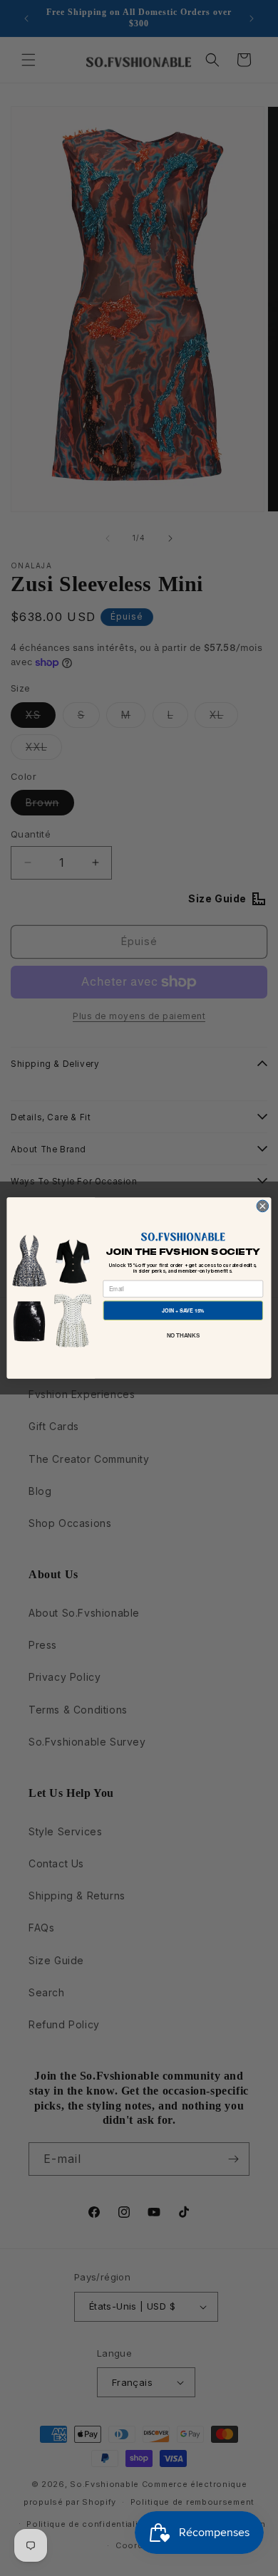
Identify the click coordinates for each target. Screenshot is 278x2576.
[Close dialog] (263, 1206)
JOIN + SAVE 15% (183, 1310)
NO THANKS (183, 1335)
